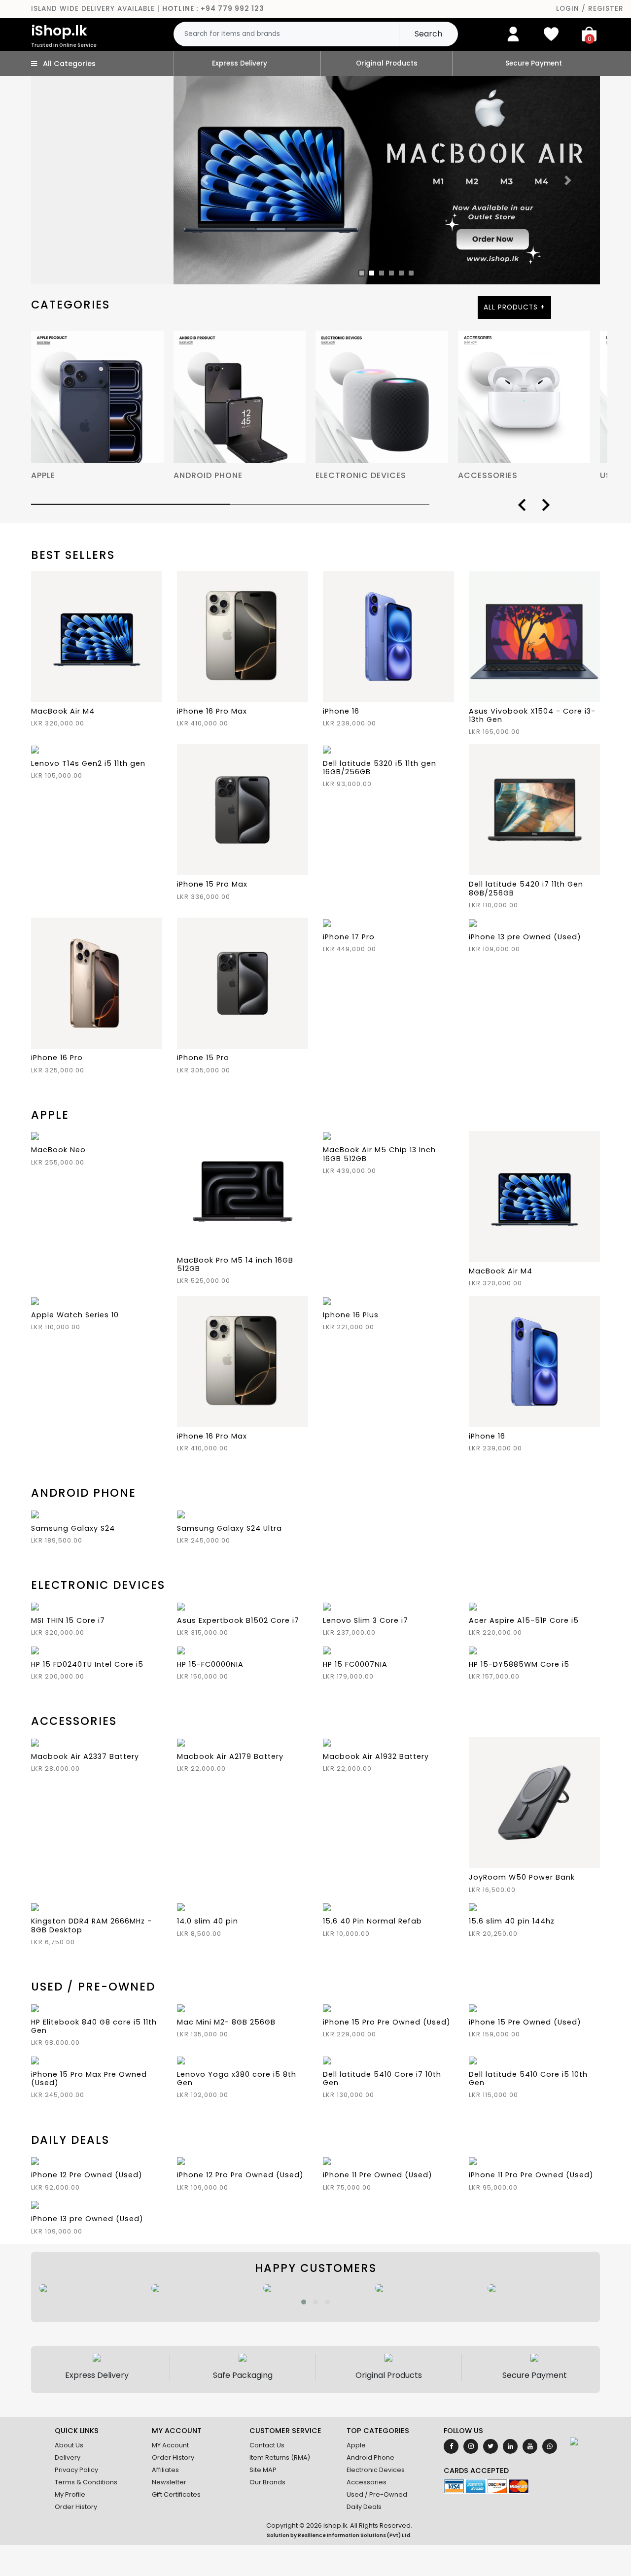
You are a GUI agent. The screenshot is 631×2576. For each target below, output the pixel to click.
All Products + (514, 307)
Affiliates (165, 2470)
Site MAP (263, 2470)
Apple (356, 2445)
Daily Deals (364, 2507)
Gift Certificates (176, 2494)
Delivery (68, 2457)
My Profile (70, 2494)
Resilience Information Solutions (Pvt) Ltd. (355, 2535)
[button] (304, 2302)
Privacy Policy (76, 2470)
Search (428, 34)
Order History (76, 2507)
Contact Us (267, 2445)
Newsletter (169, 2482)
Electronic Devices (376, 2470)
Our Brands (267, 2482)
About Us (69, 2445)
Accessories (367, 2482)
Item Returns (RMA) (280, 2457)
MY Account (170, 2445)
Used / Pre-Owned (377, 2494)
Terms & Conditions (86, 2482)
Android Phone (370, 2457)
